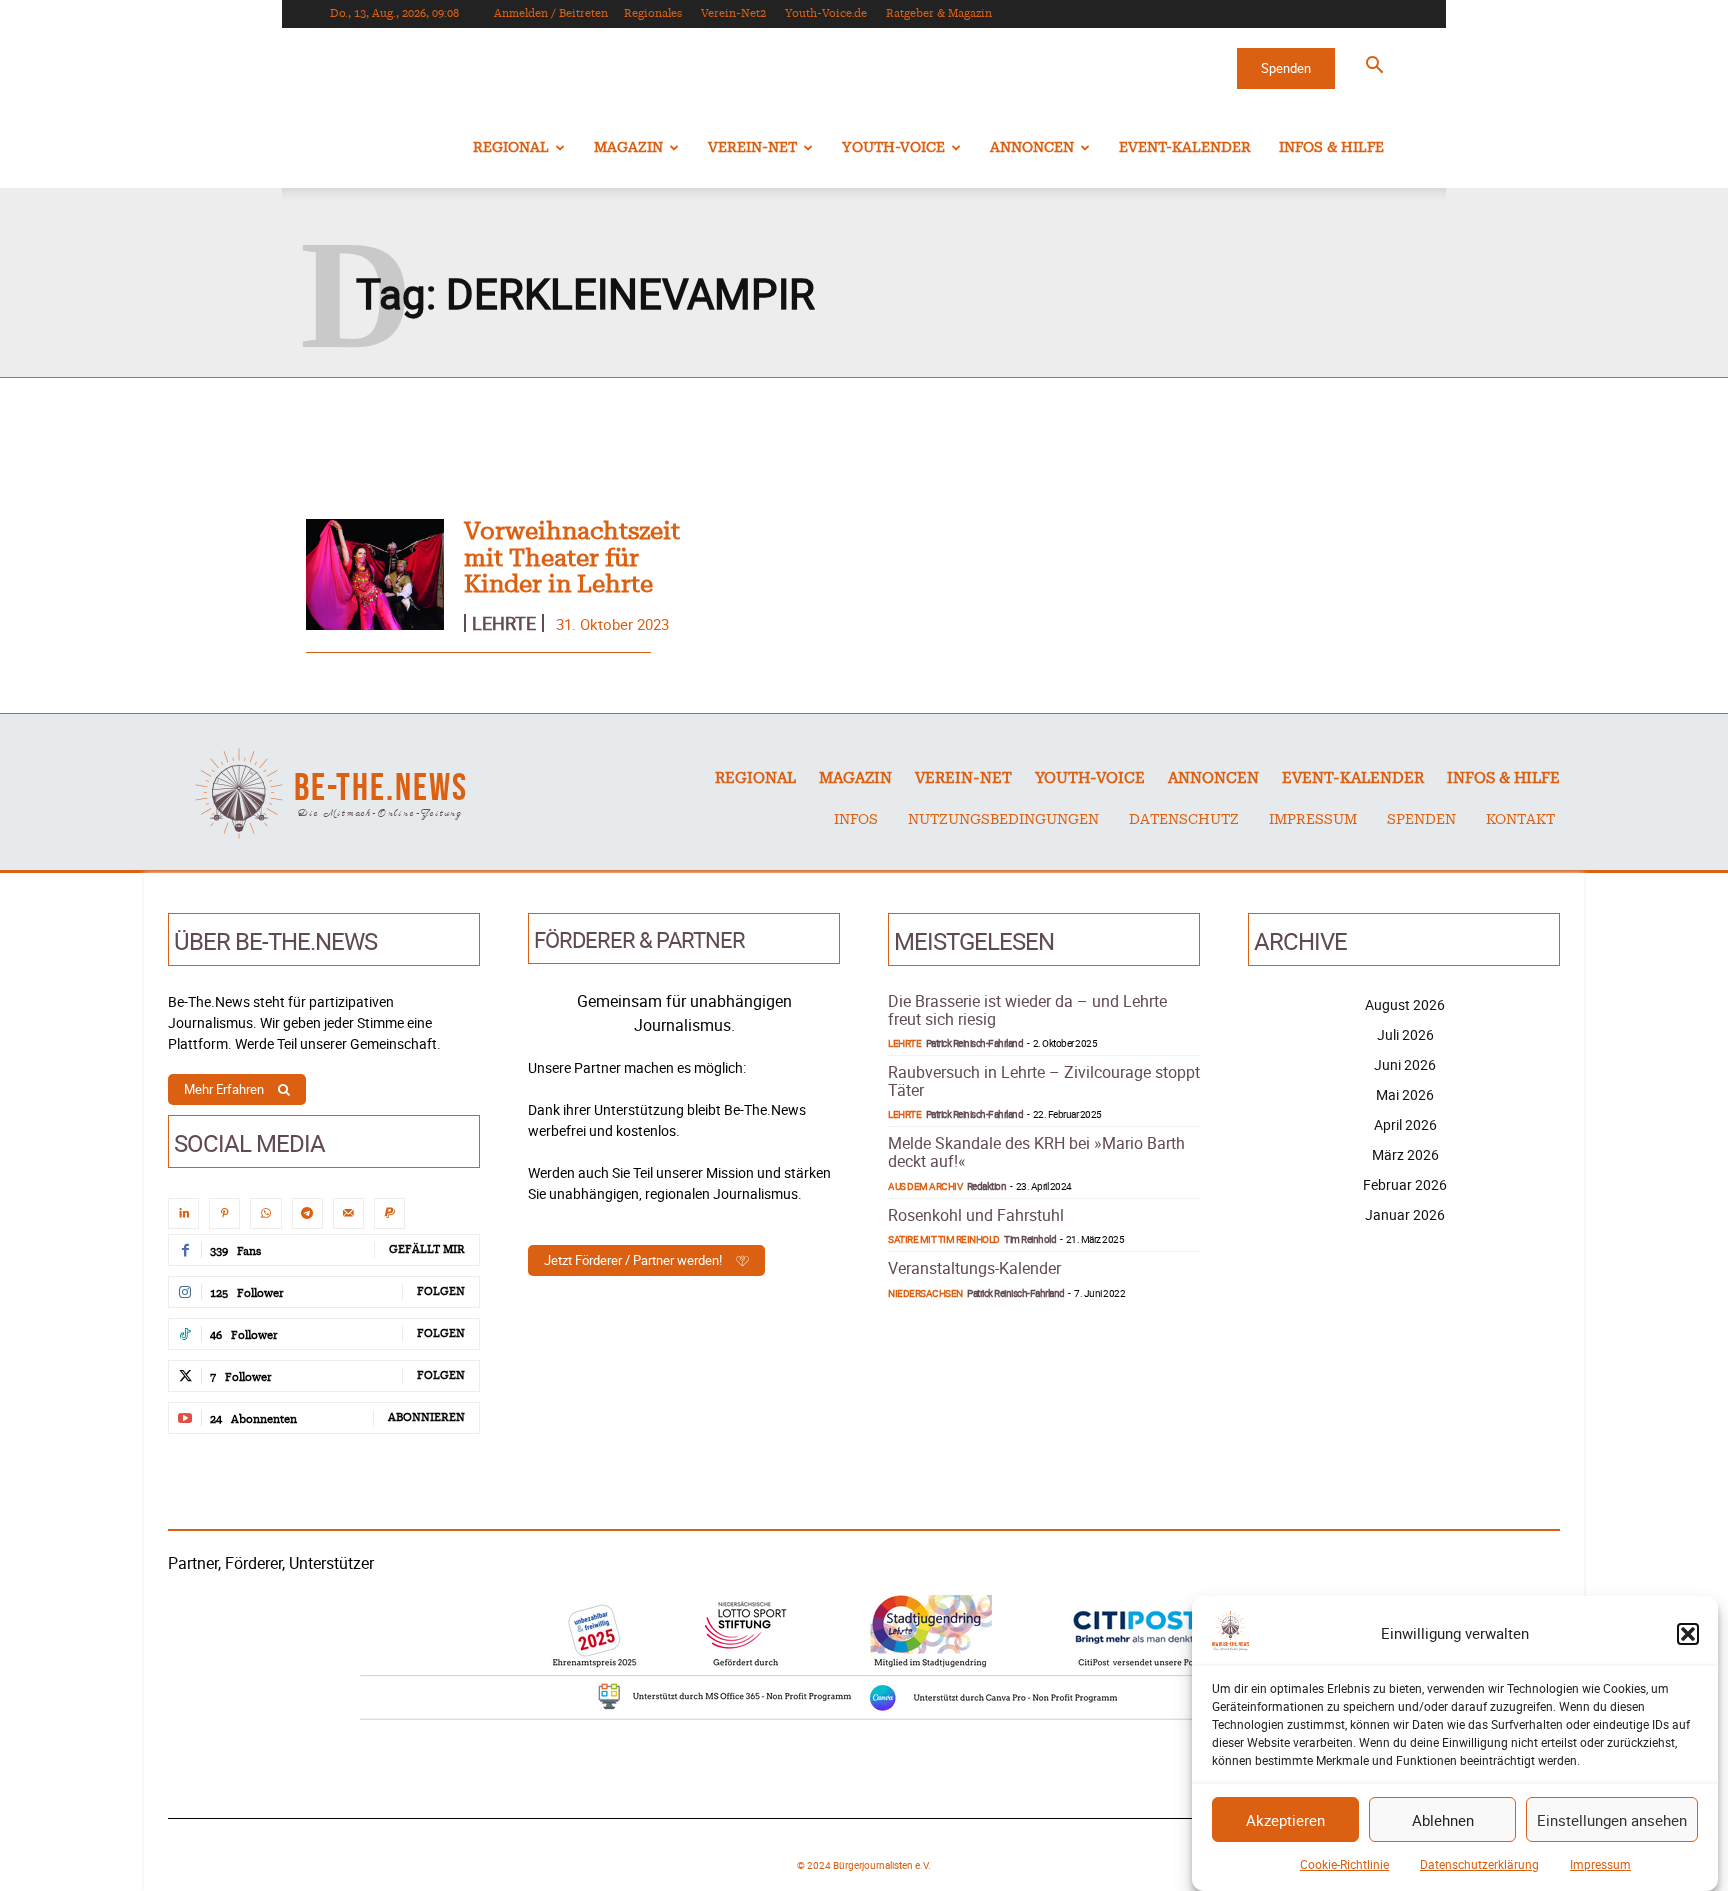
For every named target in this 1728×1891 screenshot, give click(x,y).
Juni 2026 (1405, 1064)
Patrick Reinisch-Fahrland (975, 1043)
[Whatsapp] (265, 1213)
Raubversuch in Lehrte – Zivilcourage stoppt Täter (1044, 1081)
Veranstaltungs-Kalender (974, 1268)
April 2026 (1405, 1124)
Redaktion (987, 1186)
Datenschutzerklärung (1479, 1864)
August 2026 (1405, 1004)
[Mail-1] (348, 1213)
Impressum (1600, 1864)
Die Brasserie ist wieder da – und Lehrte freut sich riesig (1027, 1010)
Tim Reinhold (1030, 1239)
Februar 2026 (1405, 1184)
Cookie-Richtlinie (1344, 1864)
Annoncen (1032, 148)
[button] (1688, 1634)
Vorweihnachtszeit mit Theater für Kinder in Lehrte (572, 558)
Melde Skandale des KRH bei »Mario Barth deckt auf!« (1036, 1152)
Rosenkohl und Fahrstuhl (976, 1215)
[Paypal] (389, 1213)
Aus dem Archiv (925, 1186)
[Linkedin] (183, 1213)
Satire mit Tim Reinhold (944, 1239)
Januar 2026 (1405, 1214)
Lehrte (504, 623)
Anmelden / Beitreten (551, 13)
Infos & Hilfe (1331, 148)
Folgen (441, 1291)
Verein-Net (752, 148)
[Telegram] (307, 1213)
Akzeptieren (1285, 1820)
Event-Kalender (1185, 148)
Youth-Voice (893, 148)
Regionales (653, 13)
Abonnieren (426, 1417)
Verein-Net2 (733, 13)
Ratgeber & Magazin (939, 13)
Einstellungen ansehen (1612, 1820)
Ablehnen (1443, 1820)
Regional (511, 148)
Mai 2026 (1405, 1094)
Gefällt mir (427, 1249)
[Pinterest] (224, 1213)
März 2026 (1405, 1154)
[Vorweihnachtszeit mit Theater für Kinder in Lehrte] (375, 574)
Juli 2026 (1405, 1034)
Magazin (628, 148)
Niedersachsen (925, 1293)
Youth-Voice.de (826, 13)
